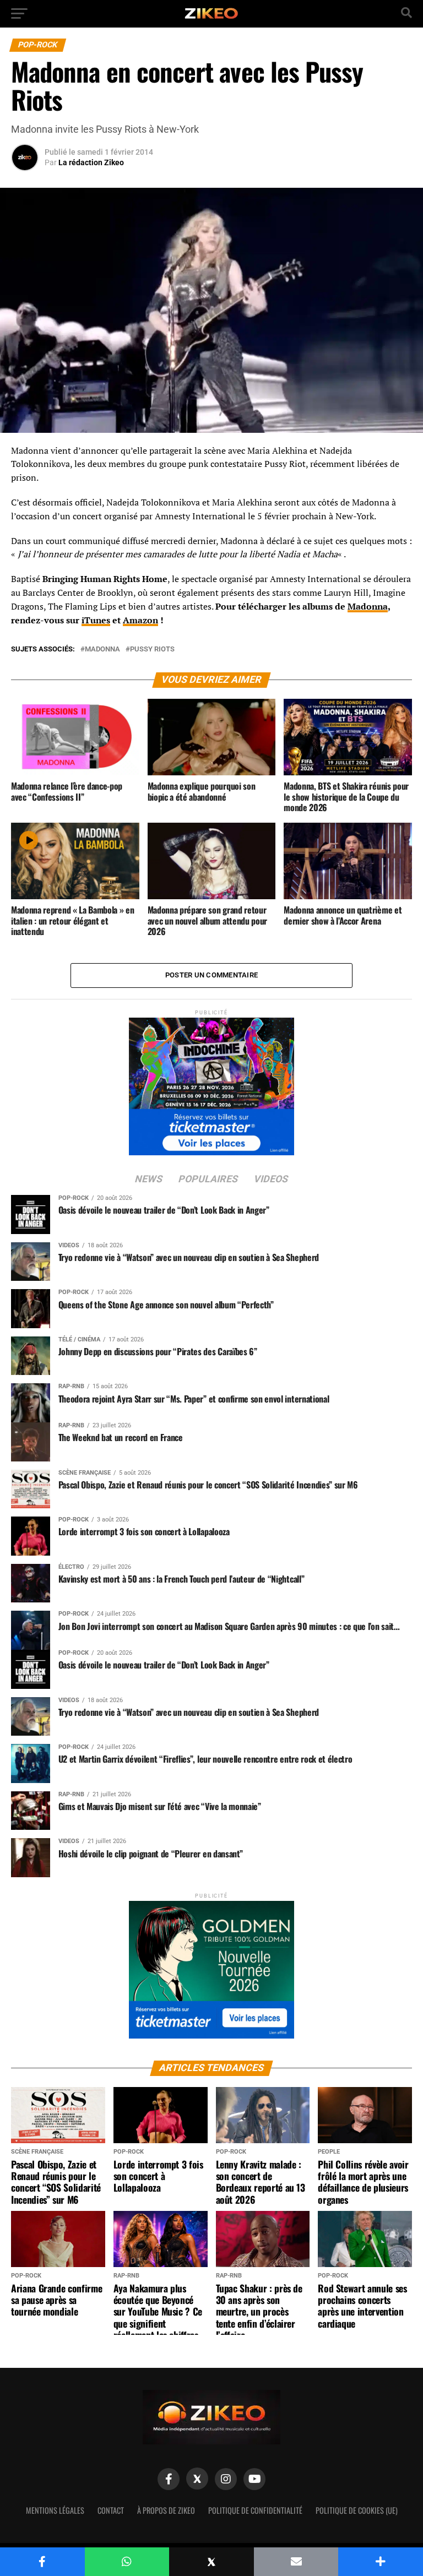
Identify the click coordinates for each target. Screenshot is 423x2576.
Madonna (368, 606)
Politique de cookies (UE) (357, 2510)
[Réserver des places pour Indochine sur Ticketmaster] (211, 1083)
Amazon (140, 620)
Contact (111, 2510)
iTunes (96, 620)
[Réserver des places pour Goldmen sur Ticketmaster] (211, 1966)
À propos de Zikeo (166, 2510)
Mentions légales (55, 2510)
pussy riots (152, 650)
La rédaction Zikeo (91, 162)
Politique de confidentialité (255, 2510)
